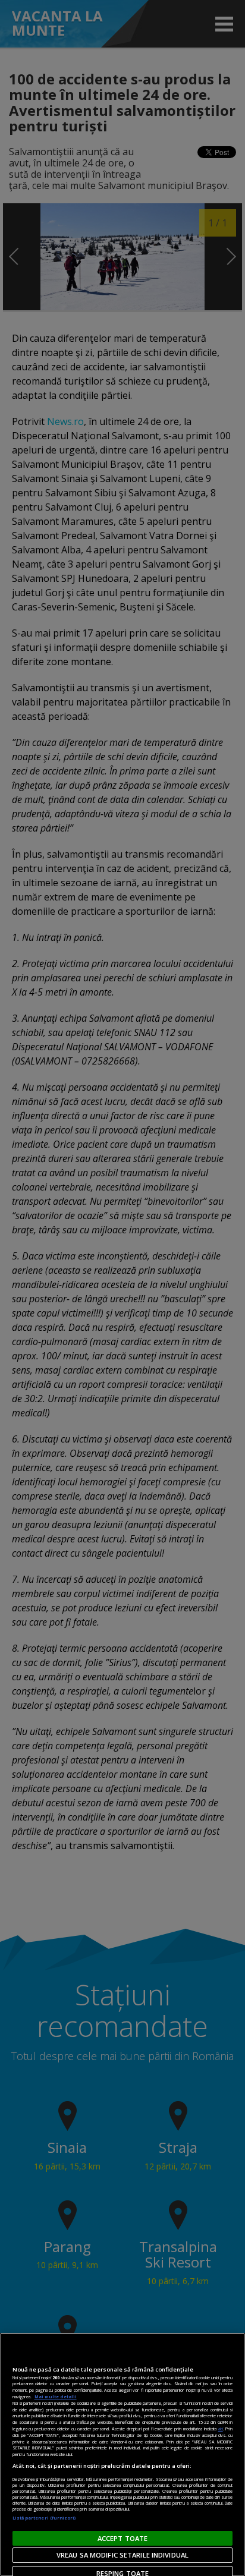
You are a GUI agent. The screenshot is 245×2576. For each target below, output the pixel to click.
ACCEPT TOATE (122, 2538)
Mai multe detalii (56, 2397)
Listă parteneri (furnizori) (44, 2518)
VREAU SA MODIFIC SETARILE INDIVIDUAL (122, 2555)
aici (221, 2429)
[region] (122, 2454)
